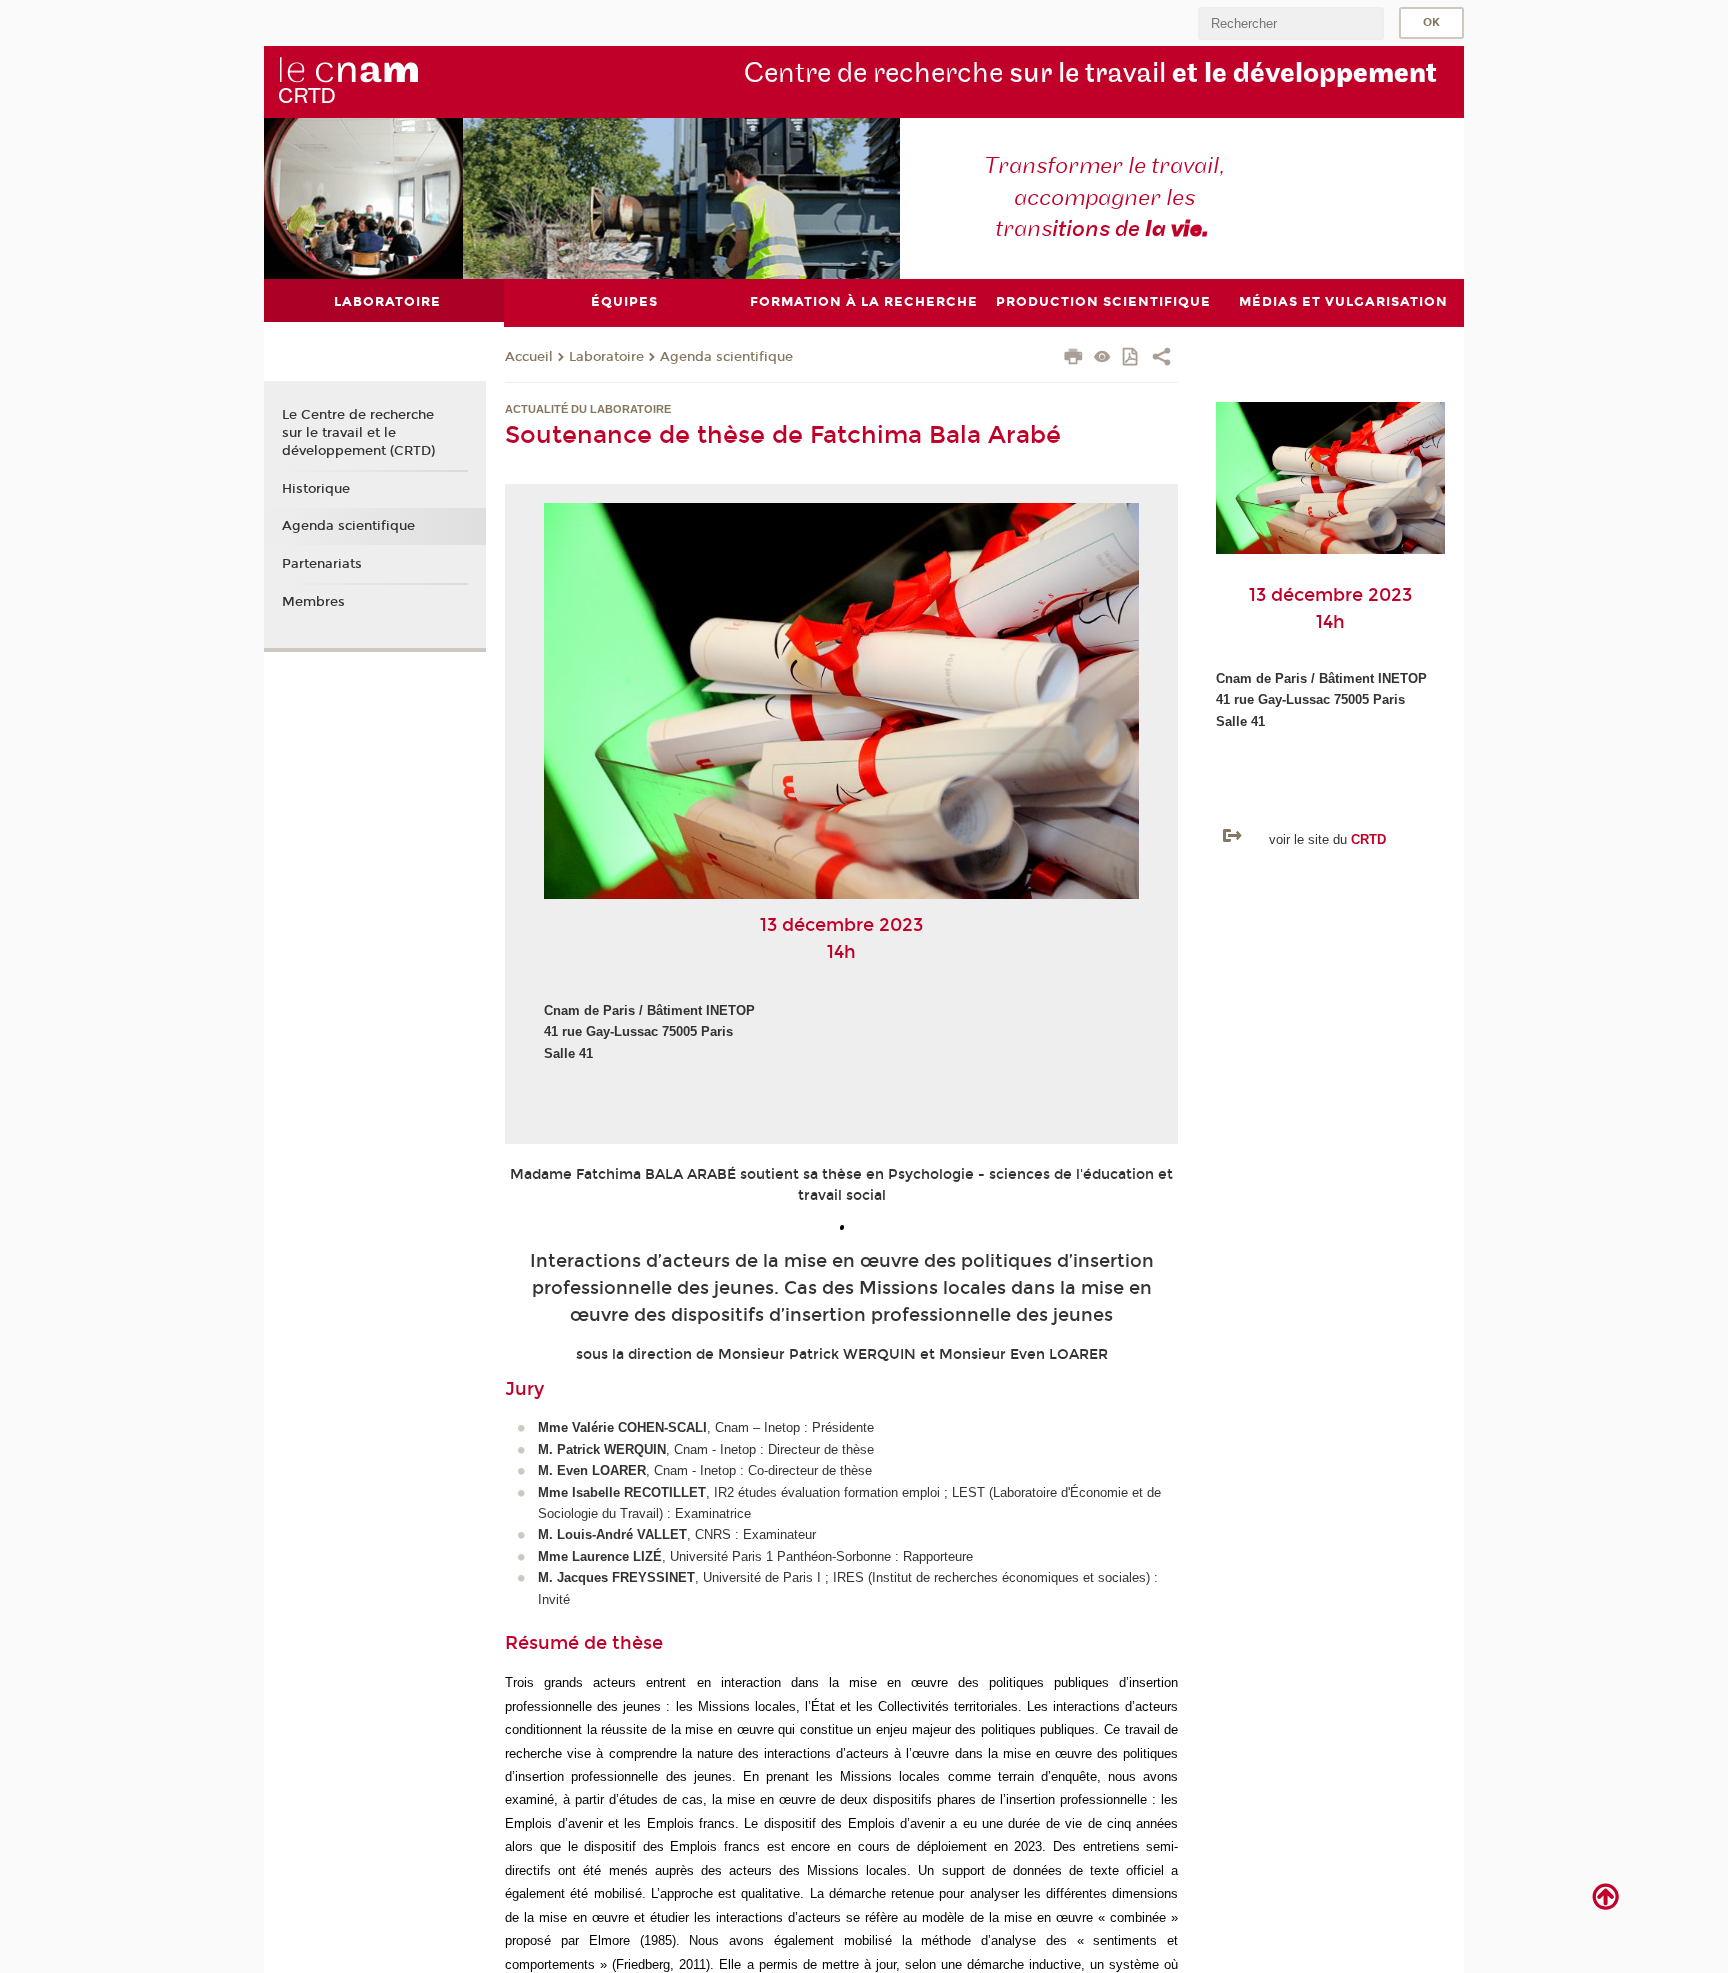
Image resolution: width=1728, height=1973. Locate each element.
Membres (313, 602)
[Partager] (1161, 359)
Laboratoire (606, 357)
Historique (316, 489)
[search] (1291, 23)
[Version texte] (1102, 358)
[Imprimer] (1073, 359)
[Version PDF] (1131, 358)
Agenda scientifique (726, 357)
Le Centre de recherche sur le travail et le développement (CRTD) (358, 433)
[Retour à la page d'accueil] (348, 81)
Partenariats (322, 564)
